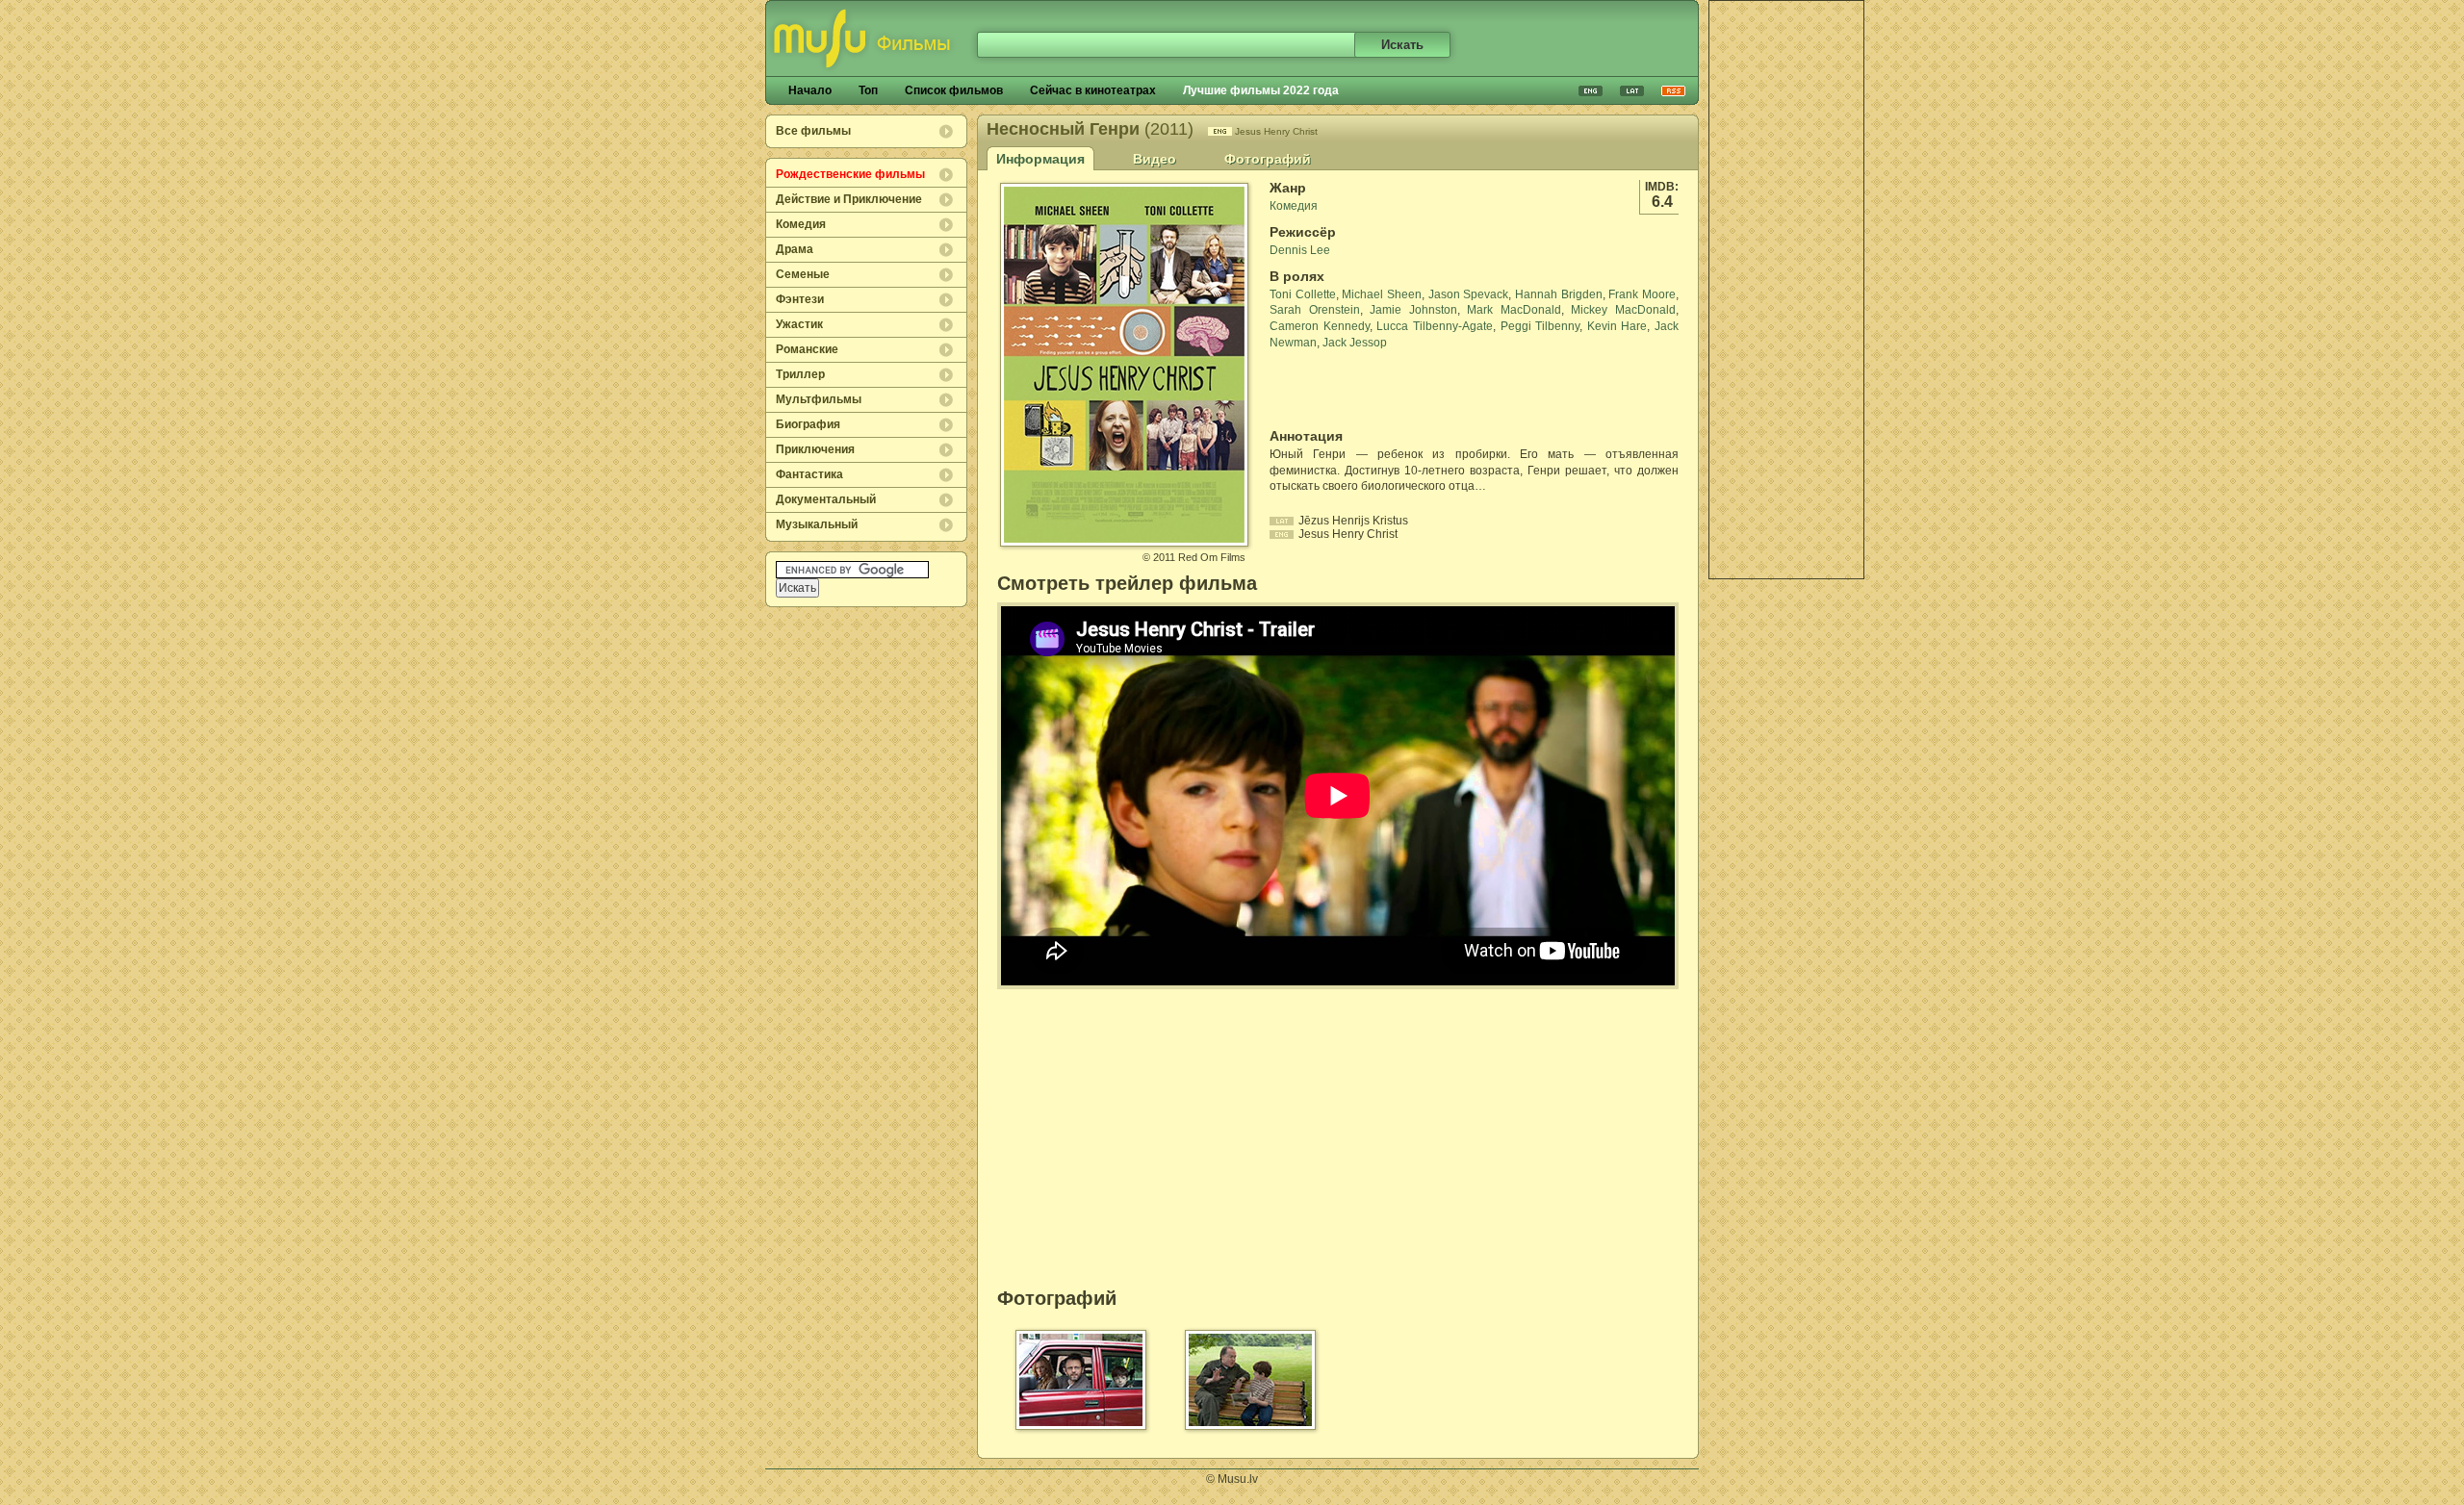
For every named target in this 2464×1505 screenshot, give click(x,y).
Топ (868, 90)
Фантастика (809, 474)
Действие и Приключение (849, 199)
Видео (1155, 159)
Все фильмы (813, 131)
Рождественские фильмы (850, 174)
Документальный (826, 499)
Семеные (803, 274)
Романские (807, 349)
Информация (1040, 159)
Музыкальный (817, 524)
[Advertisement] (1786, 290)
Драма (795, 249)
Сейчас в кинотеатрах (1093, 90)
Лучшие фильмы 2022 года (1261, 90)
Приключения (815, 449)
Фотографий (1268, 159)
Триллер (800, 374)
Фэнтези (800, 299)
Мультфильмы (819, 399)
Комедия (801, 224)
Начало (810, 90)
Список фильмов (954, 90)
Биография (808, 424)
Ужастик (799, 324)
